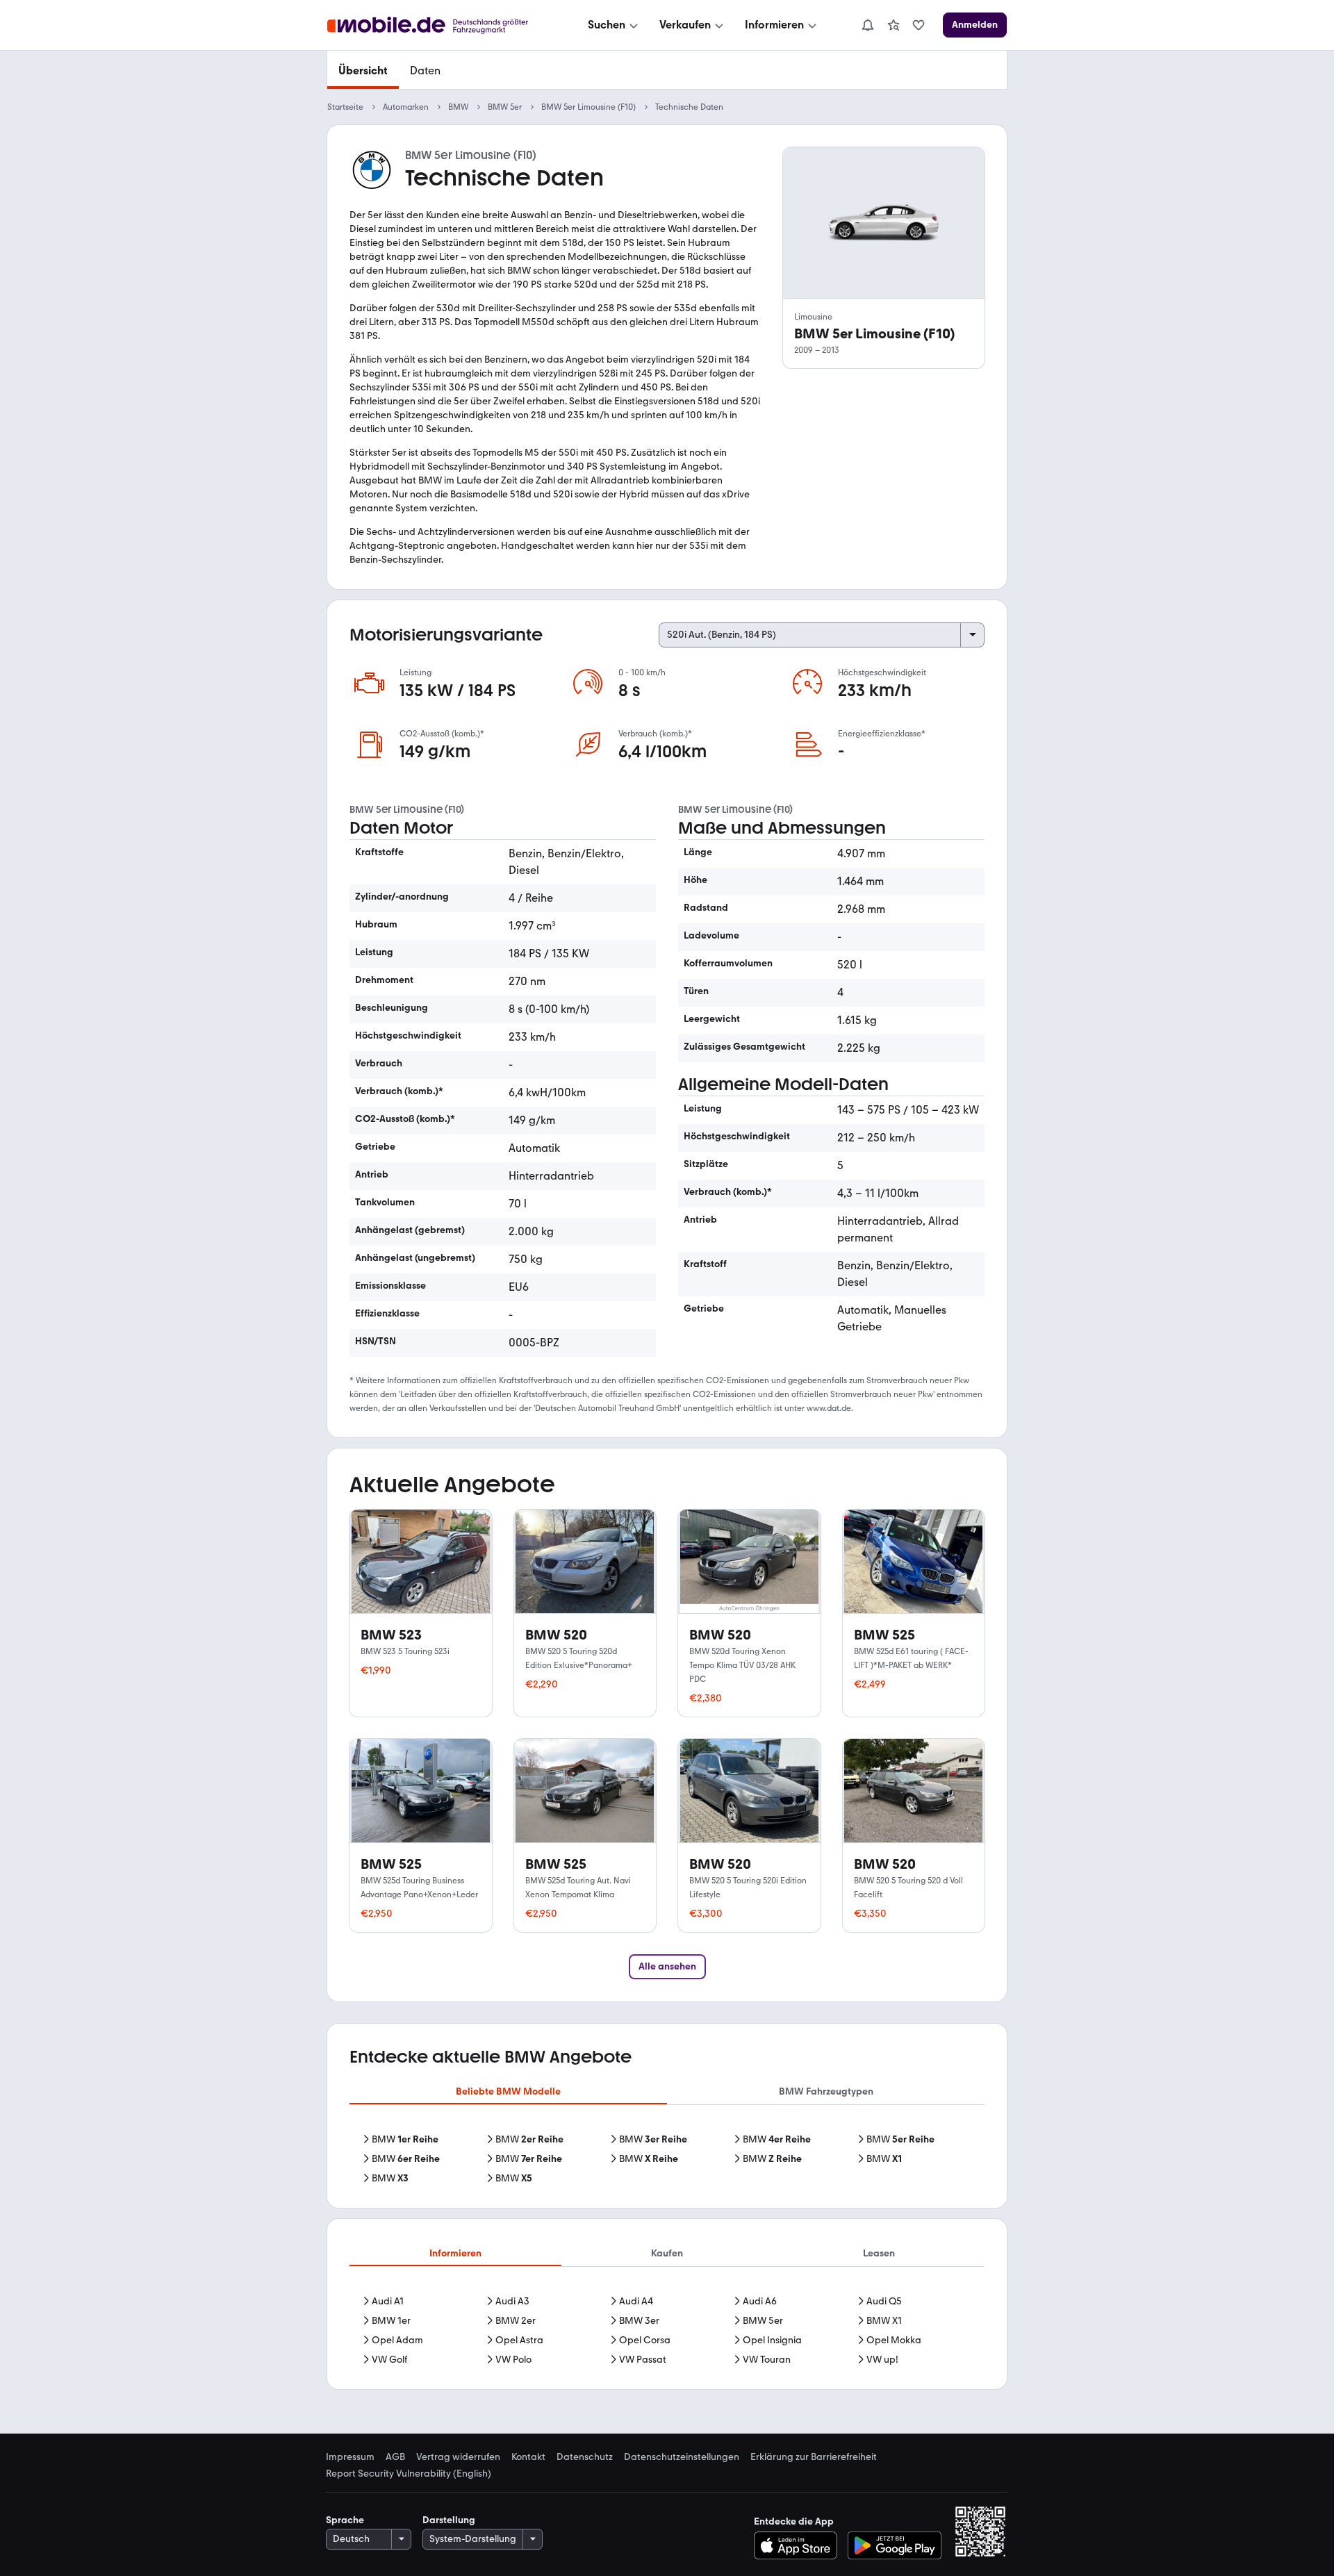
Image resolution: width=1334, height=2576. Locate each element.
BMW (458, 107)
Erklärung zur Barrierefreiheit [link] (814, 2457)
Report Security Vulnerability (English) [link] (409, 2474)
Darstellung (449, 2520)
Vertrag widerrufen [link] (458, 2457)
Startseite (345, 107)
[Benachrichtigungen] (867, 25)
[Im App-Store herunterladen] (799, 2545)
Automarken (406, 107)
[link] (894, 25)
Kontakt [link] (528, 2457)
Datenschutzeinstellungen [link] (682, 2457)
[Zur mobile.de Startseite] (440, 25)
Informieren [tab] (455, 2253)
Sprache (345, 2520)
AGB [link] (395, 2457)
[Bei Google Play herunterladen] (895, 2545)
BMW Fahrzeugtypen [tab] (826, 2091)
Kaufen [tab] (667, 2253)
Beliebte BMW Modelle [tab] (508, 2091)
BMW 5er (505, 107)
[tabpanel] (667, 2159)
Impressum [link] (350, 2457)
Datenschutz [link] (585, 2457)
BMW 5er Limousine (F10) (588, 107)
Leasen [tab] (879, 2253)
